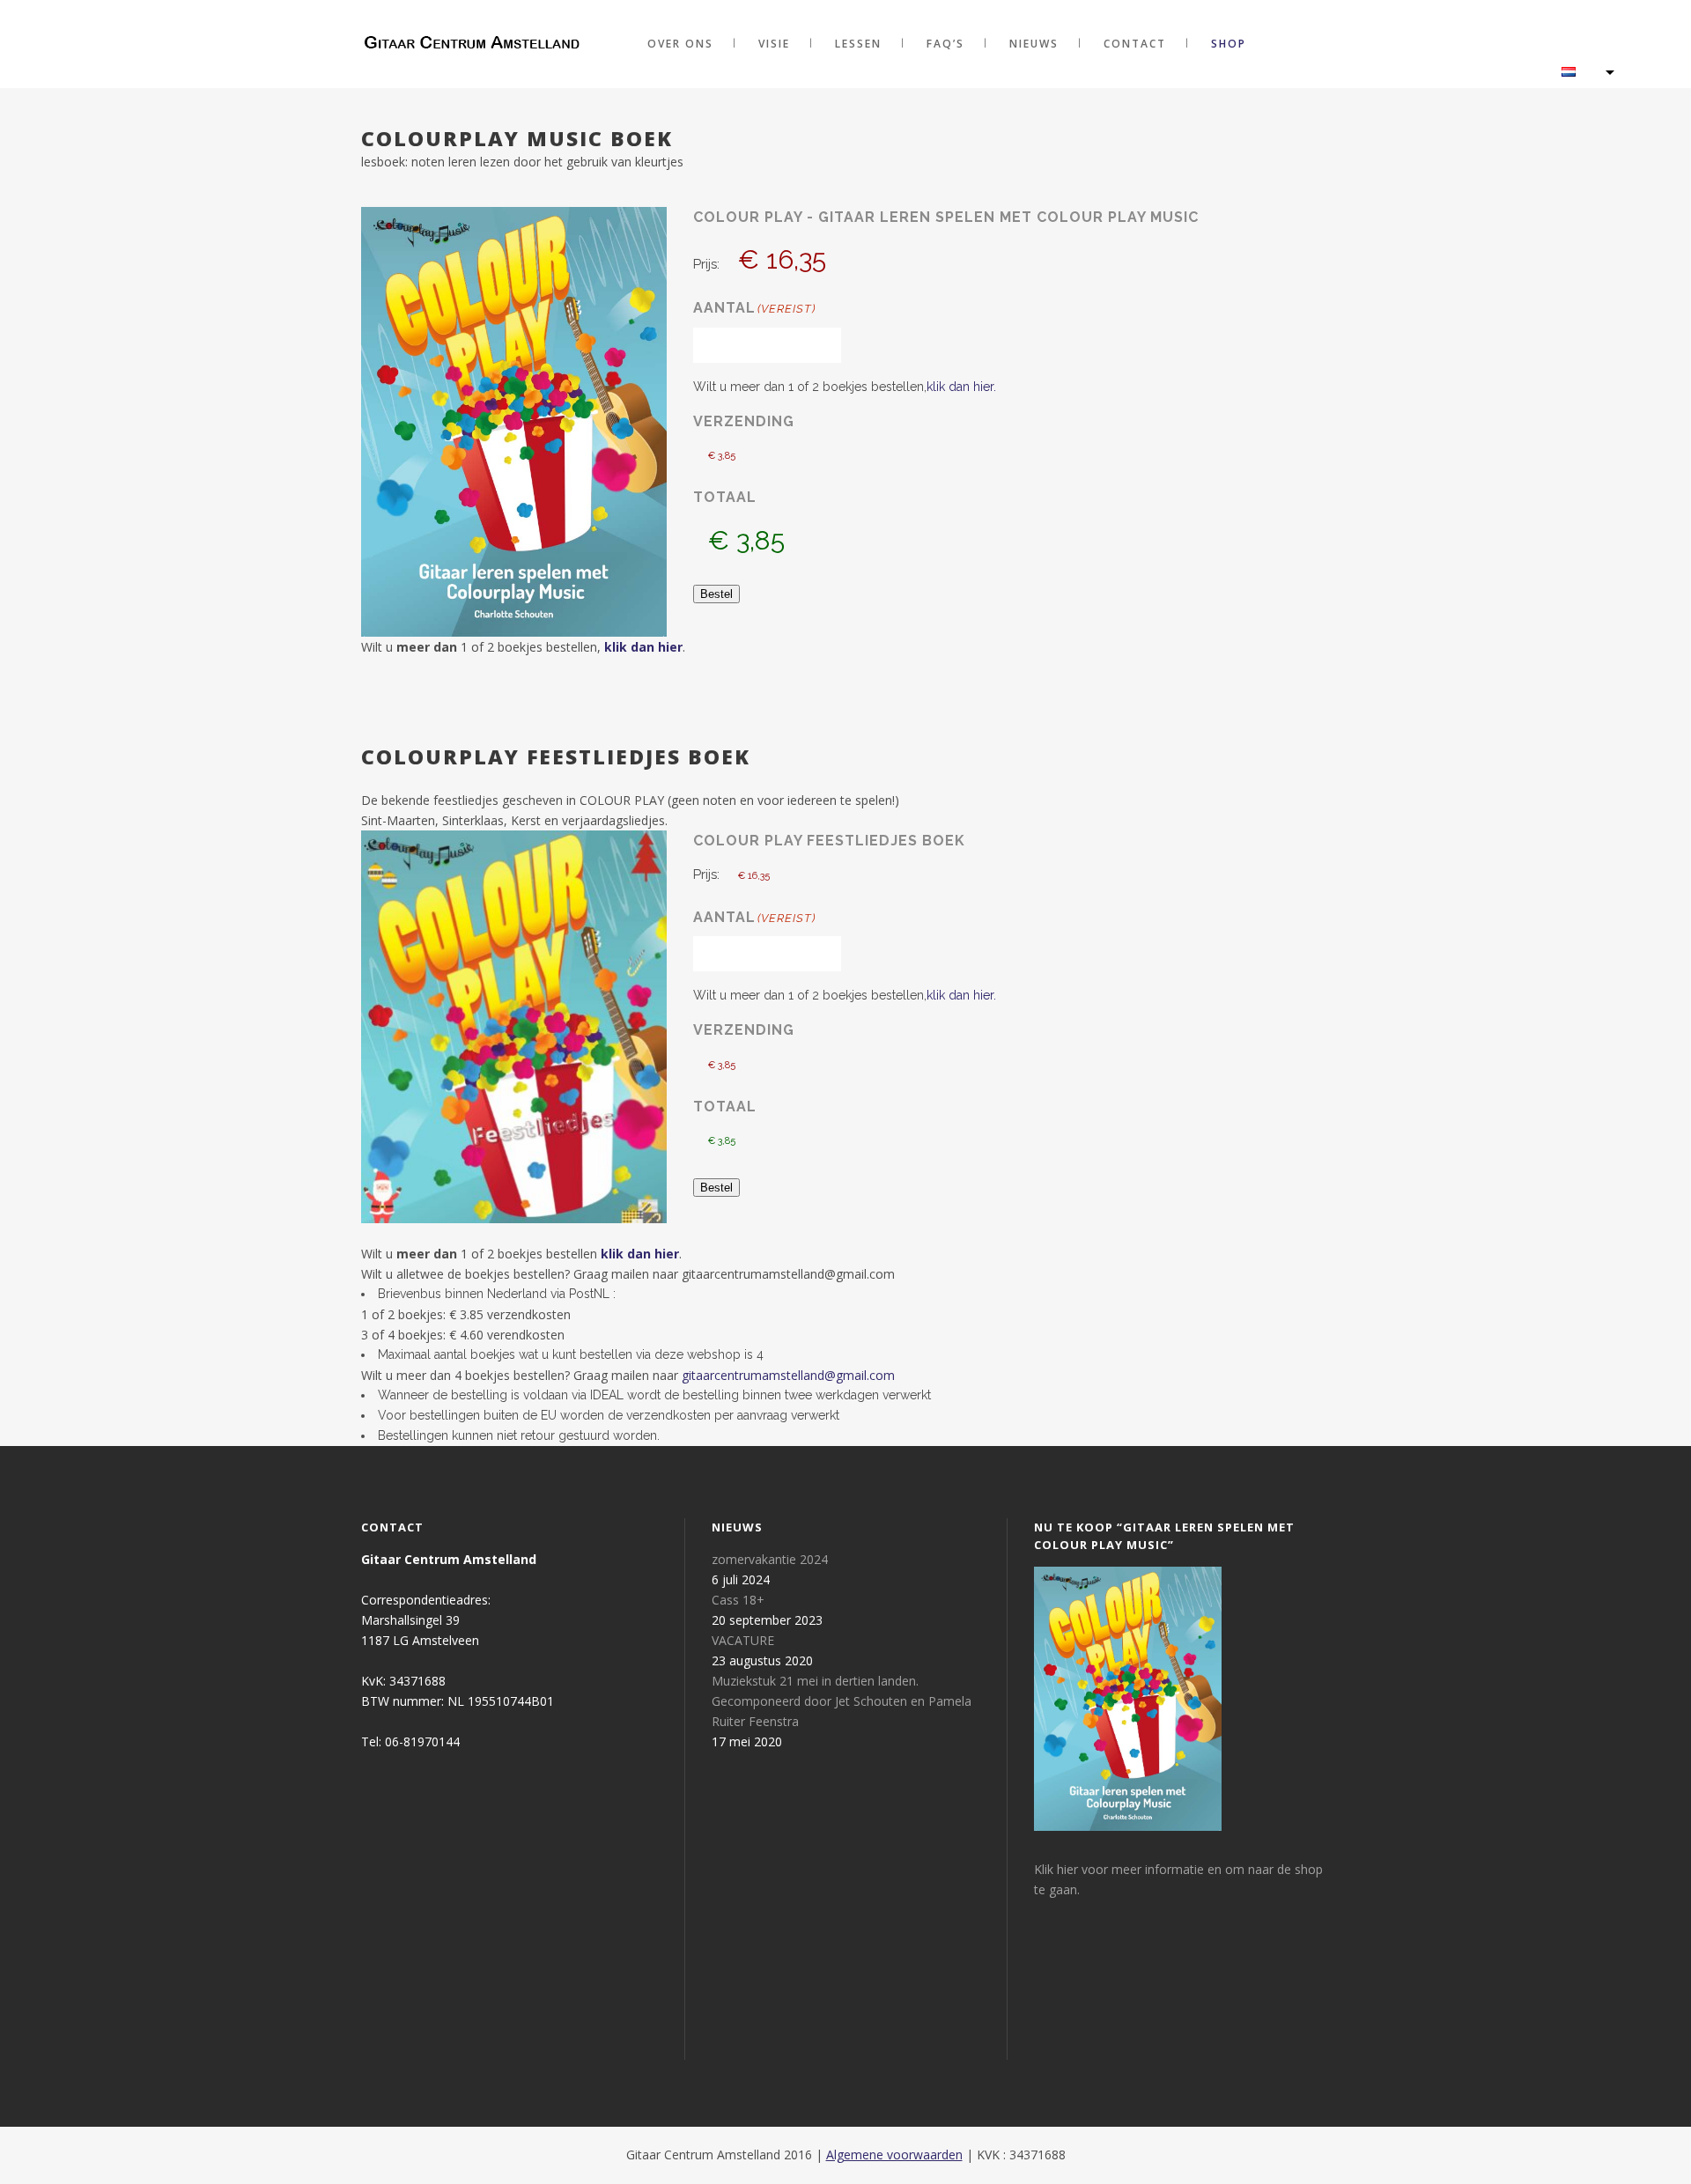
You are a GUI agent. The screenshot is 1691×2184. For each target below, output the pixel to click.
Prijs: (706, 264)
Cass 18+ (738, 1600)
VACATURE (743, 1640)
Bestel (716, 594)
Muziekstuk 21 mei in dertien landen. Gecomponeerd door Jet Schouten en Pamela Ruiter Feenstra (842, 1701)
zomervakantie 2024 (770, 1559)
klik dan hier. (961, 387)
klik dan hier (643, 647)
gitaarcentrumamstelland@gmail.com (788, 1375)
